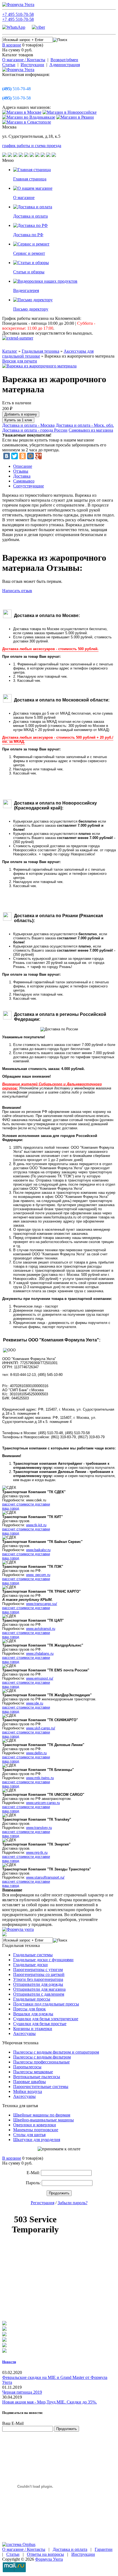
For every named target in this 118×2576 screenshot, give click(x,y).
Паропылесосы (27, 2067)
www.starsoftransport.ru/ (45, 1877)
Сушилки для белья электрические (46, 2019)
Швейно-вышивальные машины (43, 2120)
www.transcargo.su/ (42, 1604)
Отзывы (21, 471)
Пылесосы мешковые (33, 2072)
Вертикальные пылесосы (37, 2077)
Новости (9, 2362)
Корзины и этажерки (33, 2029)
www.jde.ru (35, 1703)
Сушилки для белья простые (40, 2024)
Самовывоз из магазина (91, 430)
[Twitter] (15, 456)
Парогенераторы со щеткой (39, 1974)
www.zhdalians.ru (40, 1654)
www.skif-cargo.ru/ (41, 1728)
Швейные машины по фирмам (42, 2115)
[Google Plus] (38, 456)
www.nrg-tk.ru (37, 1853)
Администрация (65, 65)
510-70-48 (16, 89)
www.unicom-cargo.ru (43, 1803)
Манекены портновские (36, 2130)
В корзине (12, 45)
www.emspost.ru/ (40, 1678)
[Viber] (38, 27)
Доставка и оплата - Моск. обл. (85, 425)
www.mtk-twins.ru (40, 1778)
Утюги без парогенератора (38, 1979)
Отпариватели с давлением (39, 1994)
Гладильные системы (33, 1955)
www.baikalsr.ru (38, 1550)
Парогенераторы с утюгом (38, 1970)
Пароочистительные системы (41, 2087)
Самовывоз (24, 481)
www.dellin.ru (36, 1753)
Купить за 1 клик (18, 420)
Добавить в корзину (21, 414)
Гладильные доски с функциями (43, 1960)
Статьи (9, 65)
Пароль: (33, 2183)
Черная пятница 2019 (22, 2392)
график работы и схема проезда (32, 146)
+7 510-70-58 (18, 14)
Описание (23, 466)
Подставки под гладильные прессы (46, 2004)
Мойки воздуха (28, 2091)
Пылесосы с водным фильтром (42, 2057)
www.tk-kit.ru (36, 1525)
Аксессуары (24, 2033)
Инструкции (32, 65)
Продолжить (59, 2193)
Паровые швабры (29, 2082)
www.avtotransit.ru (41, 1629)
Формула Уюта (49, 2559)
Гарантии (104, 2549)
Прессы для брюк (29, 2009)
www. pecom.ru (38, 1575)
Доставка (22, 476)
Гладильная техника (40, 351)
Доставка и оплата (70, 2549)
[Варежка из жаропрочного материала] (39, 366)
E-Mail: (33, 2173)
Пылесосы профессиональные (41, 2062)
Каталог (10, 351)
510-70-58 (16, 98)
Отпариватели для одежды (38, 1984)
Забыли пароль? (73, 2203)
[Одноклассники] (23, 456)
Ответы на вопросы (45, 2554)
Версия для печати (20, 361)
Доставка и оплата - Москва (28, 425)
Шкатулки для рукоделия (37, 2140)
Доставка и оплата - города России (35, 430)
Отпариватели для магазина (39, 1989)
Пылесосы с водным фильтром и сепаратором (56, 2052)
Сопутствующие (29, 486)
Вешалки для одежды (33, 2014)
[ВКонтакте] (7, 456)
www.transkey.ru (39, 1828)
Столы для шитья (29, 2135)
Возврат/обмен (64, 60)
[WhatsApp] (16, 27)
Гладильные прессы (32, 1999)
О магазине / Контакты (24, 60)
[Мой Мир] (30, 456)
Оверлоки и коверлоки (35, 2125)
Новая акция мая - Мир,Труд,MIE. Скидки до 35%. (50, 2402)
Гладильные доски (30, 1965)
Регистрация (43, 2203)
